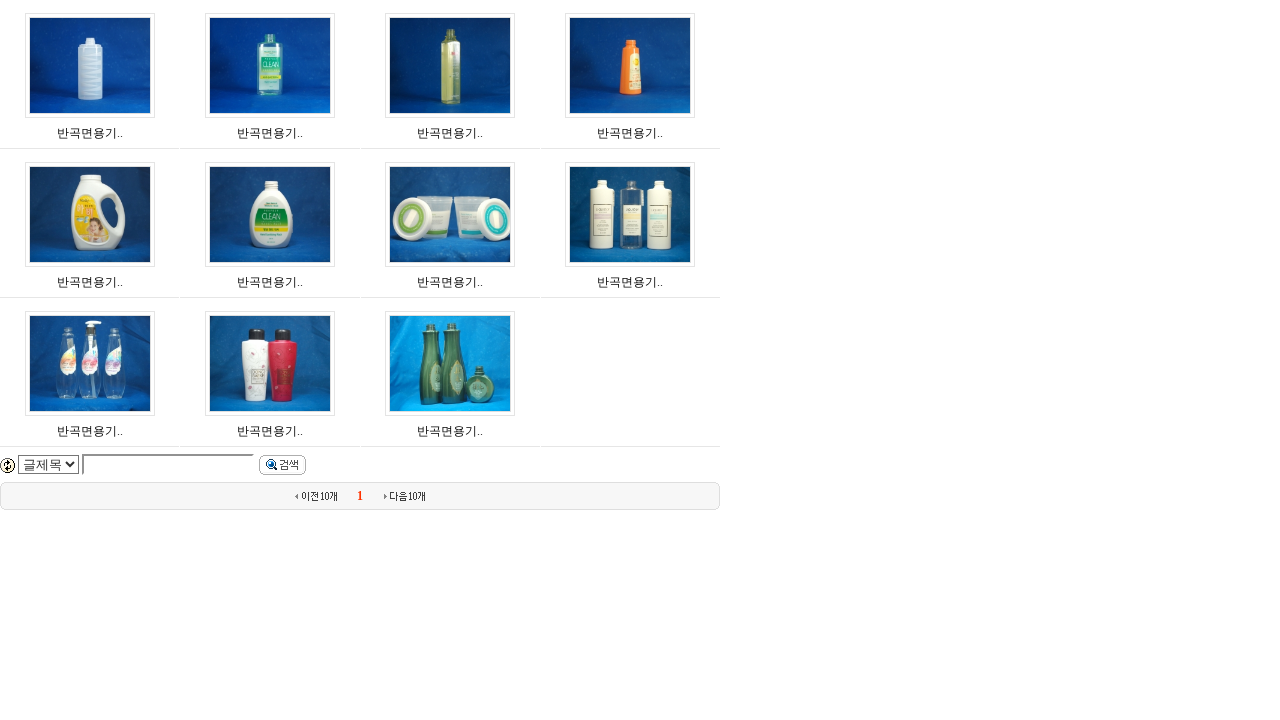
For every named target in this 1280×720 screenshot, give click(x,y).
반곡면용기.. (90, 133)
